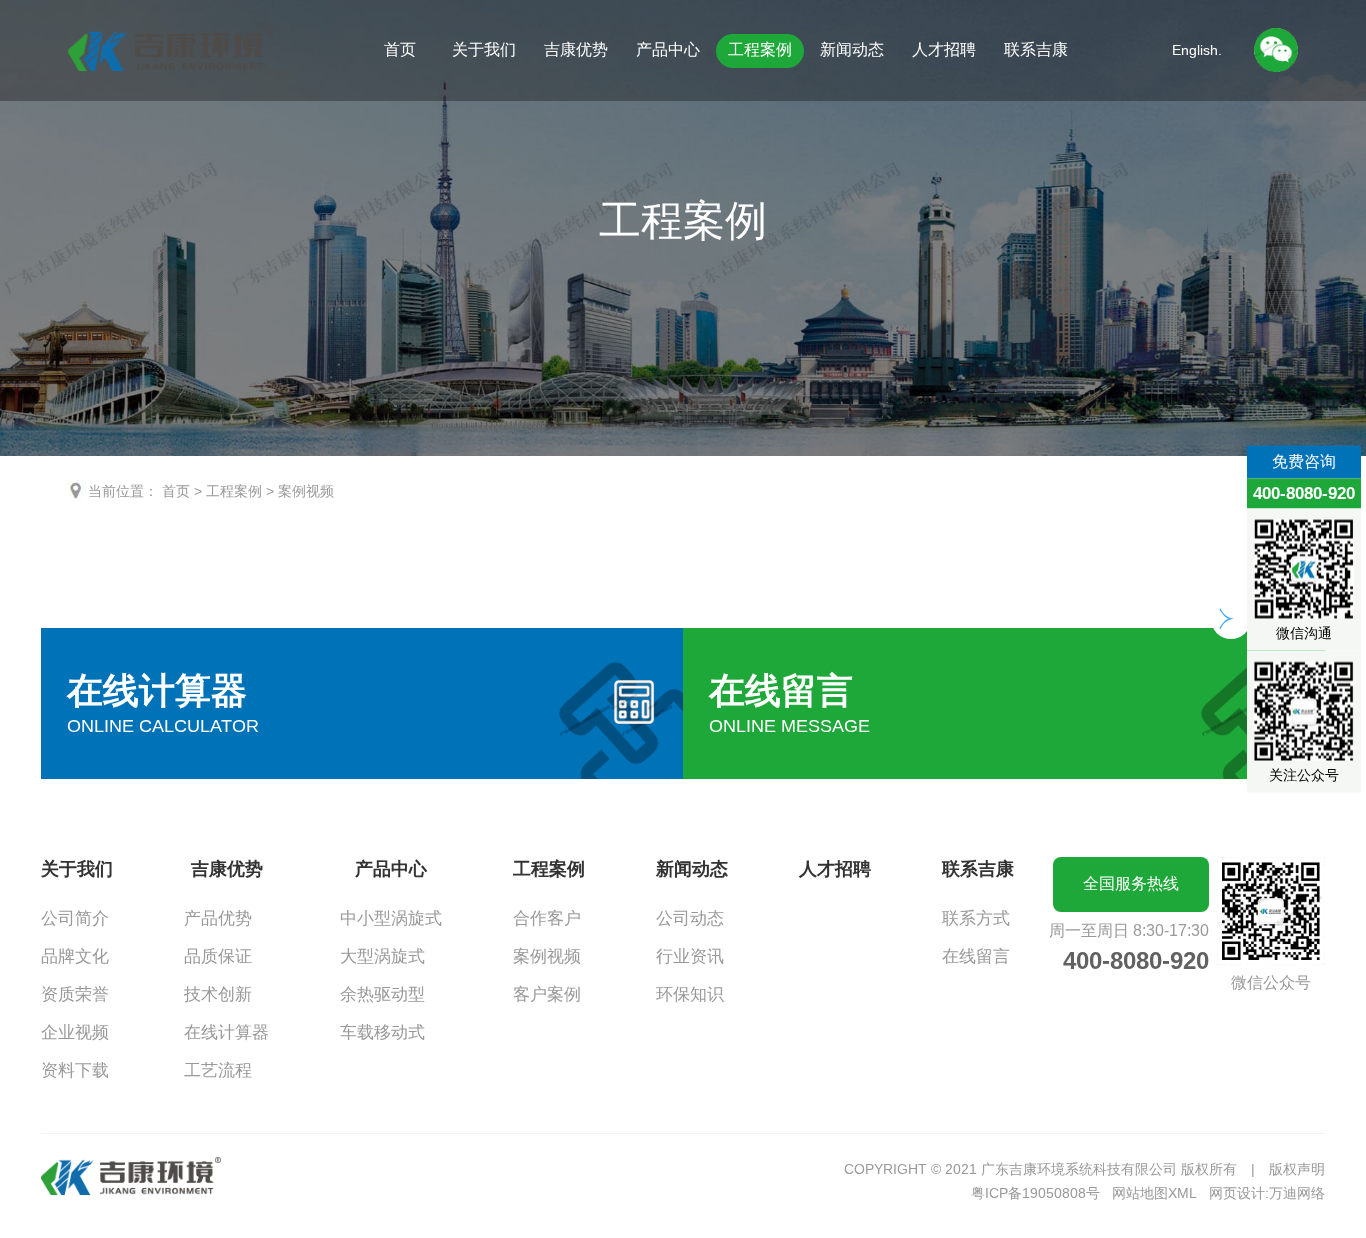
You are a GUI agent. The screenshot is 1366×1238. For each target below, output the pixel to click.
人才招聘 (944, 49)
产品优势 (218, 918)
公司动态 (690, 918)
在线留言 (976, 956)
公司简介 (75, 918)
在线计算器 (226, 1032)
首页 (400, 49)
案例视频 (306, 491)
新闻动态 (852, 49)
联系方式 (976, 918)
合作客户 (547, 918)
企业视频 (75, 1032)
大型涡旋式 (382, 956)
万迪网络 (1297, 1193)
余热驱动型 (382, 994)
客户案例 (547, 994)
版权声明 (1297, 1169)
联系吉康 (1036, 49)
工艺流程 (218, 1070)
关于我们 (484, 49)
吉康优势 (576, 49)
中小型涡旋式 (391, 918)
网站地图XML (1154, 1193)
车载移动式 (382, 1032)
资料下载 (75, 1070)
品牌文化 (75, 956)
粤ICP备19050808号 (1035, 1193)
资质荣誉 (75, 994)
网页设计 (1237, 1193)
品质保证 (218, 956)
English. (1197, 50)
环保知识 (690, 994)
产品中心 (668, 49)
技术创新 (218, 994)
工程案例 (760, 49)
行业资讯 (690, 956)
